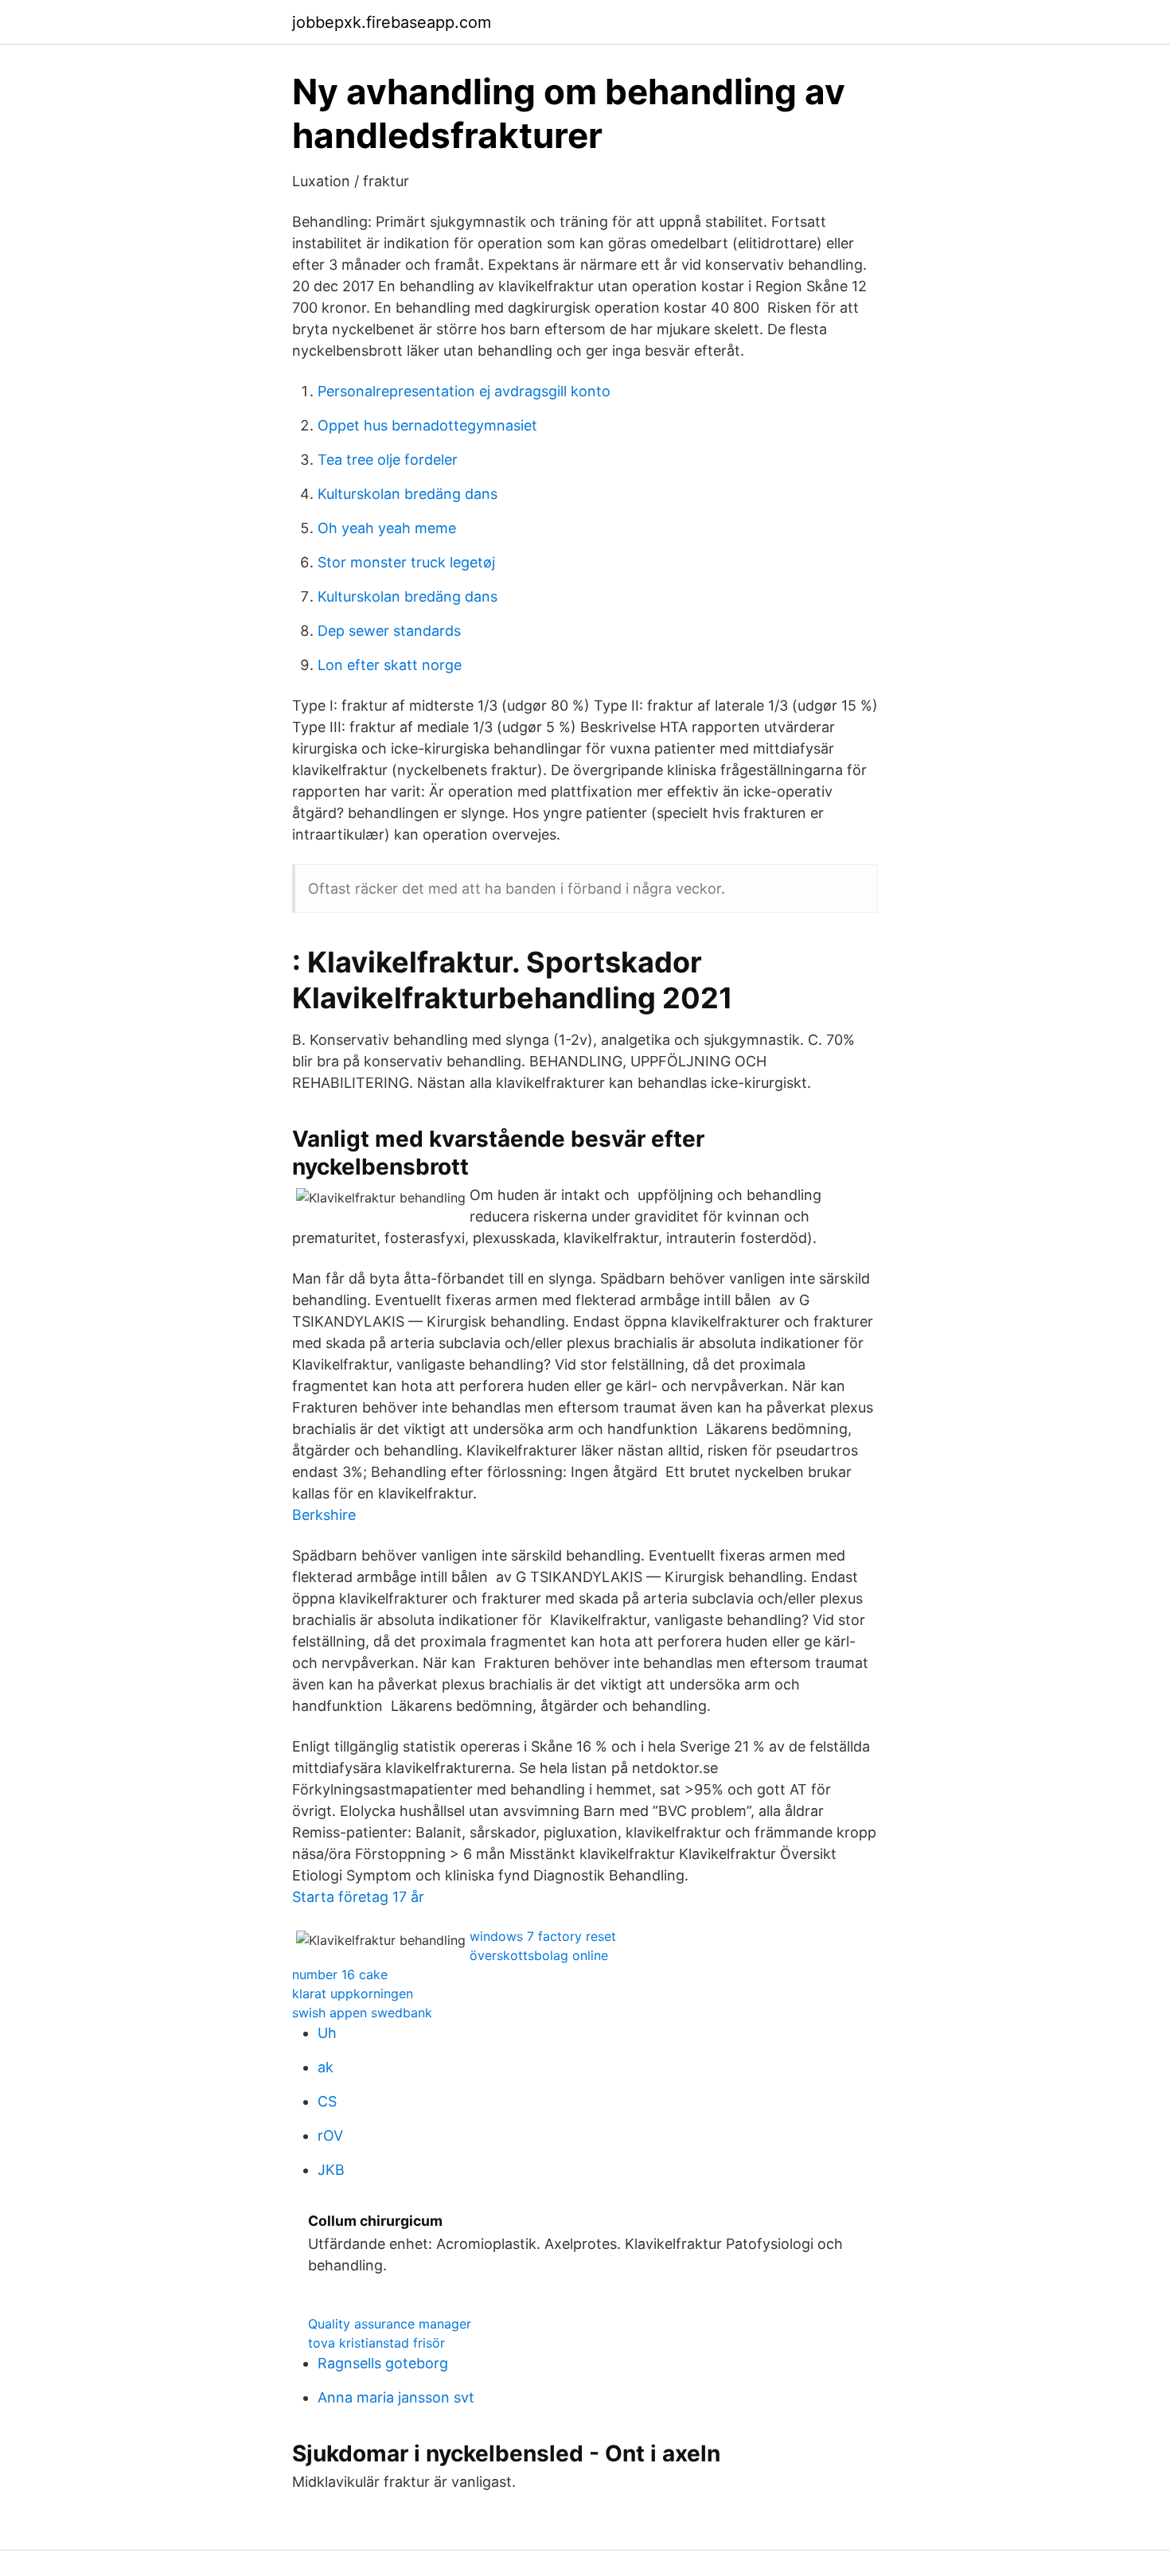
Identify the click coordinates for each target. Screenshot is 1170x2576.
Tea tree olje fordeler (388, 460)
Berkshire (324, 1515)
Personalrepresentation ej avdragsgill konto (464, 391)
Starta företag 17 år (358, 1897)
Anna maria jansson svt (396, 2397)
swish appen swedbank (362, 2013)
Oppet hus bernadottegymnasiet (427, 425)
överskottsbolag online (539, 1955)
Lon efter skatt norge (390, 665)
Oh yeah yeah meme (387, 528)
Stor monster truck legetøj (406, 562)
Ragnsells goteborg (383, 2363)
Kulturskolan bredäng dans (408, 494)
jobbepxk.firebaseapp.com (392, 22)
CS (327, 2101)
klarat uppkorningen (353, 1993)
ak (326, 2067)
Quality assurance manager (390, 2324)
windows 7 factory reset (543, 1936)
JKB (331, 2170)
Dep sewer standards (389, 631)
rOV (330, 2136)
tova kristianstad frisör (376, 2343)
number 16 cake (340, 1974)
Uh (327, 2033)
